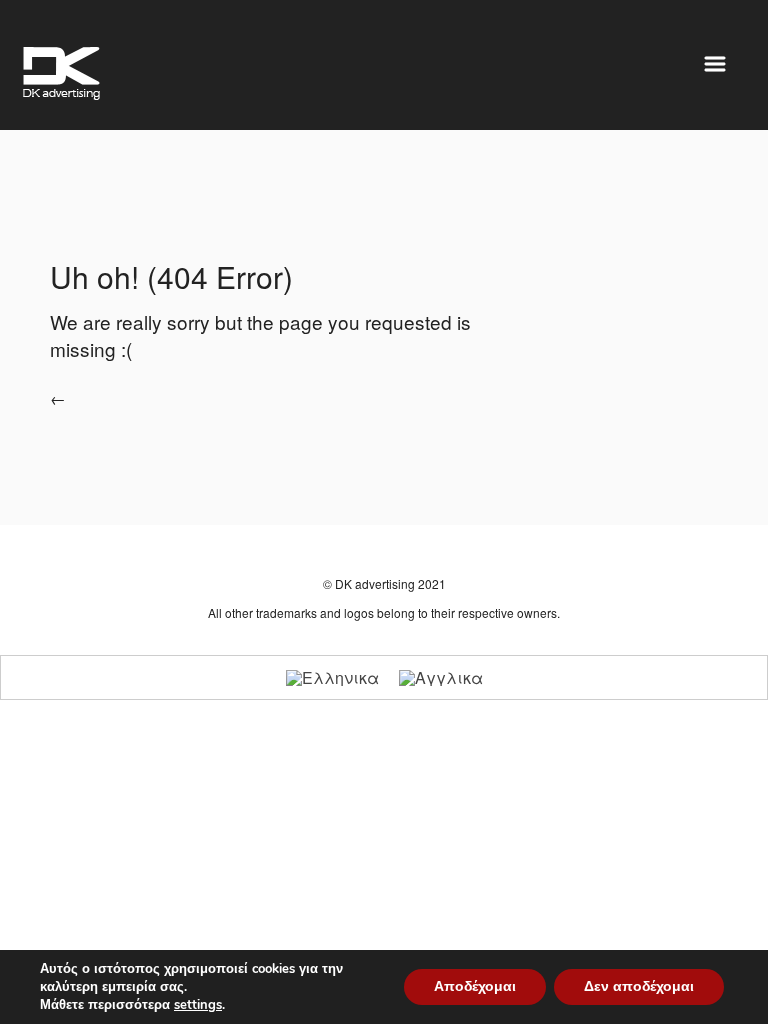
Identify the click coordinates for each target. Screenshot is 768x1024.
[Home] (61, 73)
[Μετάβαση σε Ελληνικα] (332, 677)
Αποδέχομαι (475, 986)
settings (198, 1005)
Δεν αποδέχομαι (639, 986)
